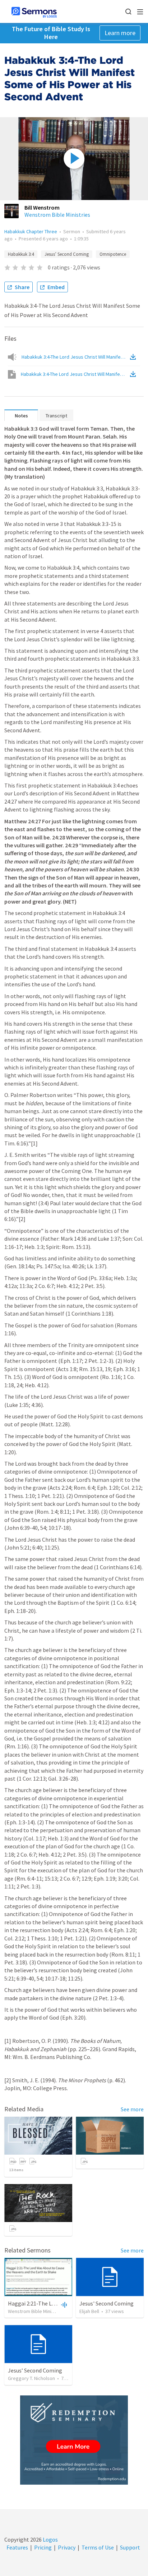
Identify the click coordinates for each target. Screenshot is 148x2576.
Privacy (67, 2547)
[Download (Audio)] (134, 357)
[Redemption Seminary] (74, 2440)
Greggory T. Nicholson (31, 2378)
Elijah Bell (89, 2311)
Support (130, 2547)
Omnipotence (113, 254)
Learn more (120, 33)
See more (132, 2109)
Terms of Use (98, 2547)
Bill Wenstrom (42, 207)
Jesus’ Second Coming (67, 254)
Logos (50, 2539)
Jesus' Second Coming (107, 2303)
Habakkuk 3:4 (21, 254)
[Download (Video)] (134, 374)
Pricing (43, 2547)
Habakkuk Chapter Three (31, 231)
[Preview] (63, 2304)
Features (17, 2547)
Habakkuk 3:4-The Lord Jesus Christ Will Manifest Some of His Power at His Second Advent (75, 357)
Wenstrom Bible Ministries (57, 215)
